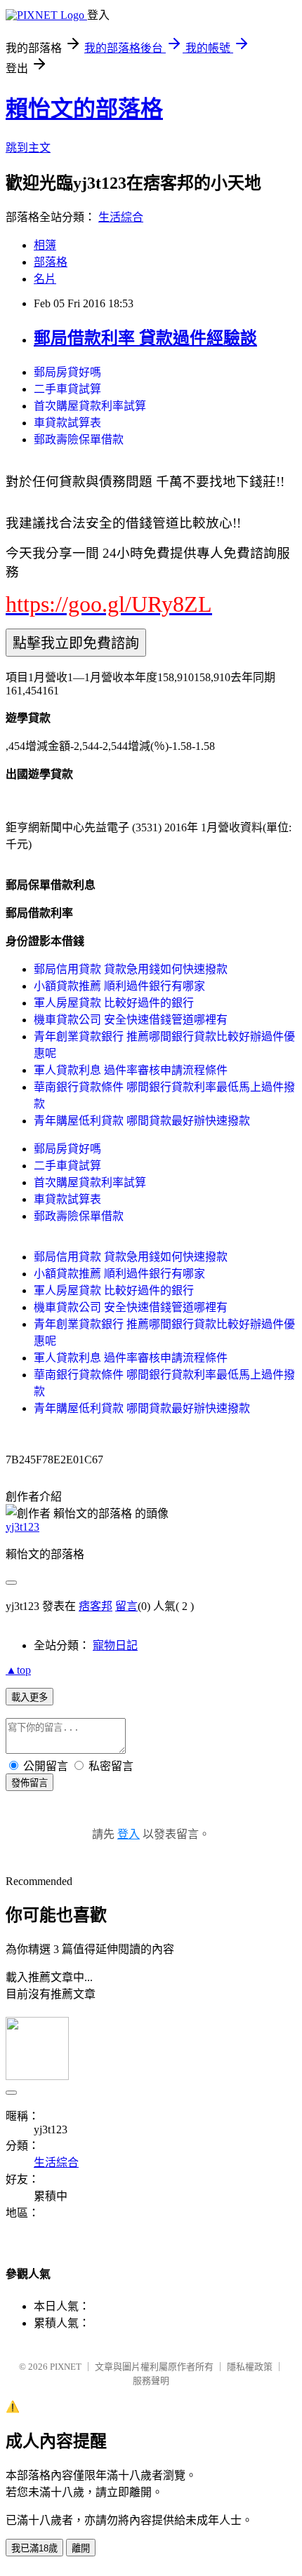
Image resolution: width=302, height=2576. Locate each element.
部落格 (51, 262)
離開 (81, 2548)
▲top (18, 1670)
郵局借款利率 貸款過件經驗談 (145, 338)
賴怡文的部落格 (84, 109)
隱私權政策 (250, 2367)
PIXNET (66, 2367)
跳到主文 (28, 148)
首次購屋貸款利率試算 (90, 406)
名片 (45, 279)
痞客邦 (96, 1606)
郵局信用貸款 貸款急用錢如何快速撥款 (131, 969)
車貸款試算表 (67, 423)
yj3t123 (22, 1527)
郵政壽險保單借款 (79, 440)
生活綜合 (121, 217)
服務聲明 (151, 2381)
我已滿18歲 (34, 2548)
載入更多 (29, 1697)
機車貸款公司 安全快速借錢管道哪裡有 (131, 1020)
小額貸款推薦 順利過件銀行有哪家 (119, 986)
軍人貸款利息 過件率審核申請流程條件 (131, 1070)
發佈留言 (29, 1783)
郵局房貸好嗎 (67, 372)
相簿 (45, 245)
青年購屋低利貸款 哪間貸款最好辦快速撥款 (142, 1121)
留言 (126, 1606)
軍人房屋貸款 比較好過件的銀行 (114, 1003)
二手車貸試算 (67, 389)
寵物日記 (115, 1645)
